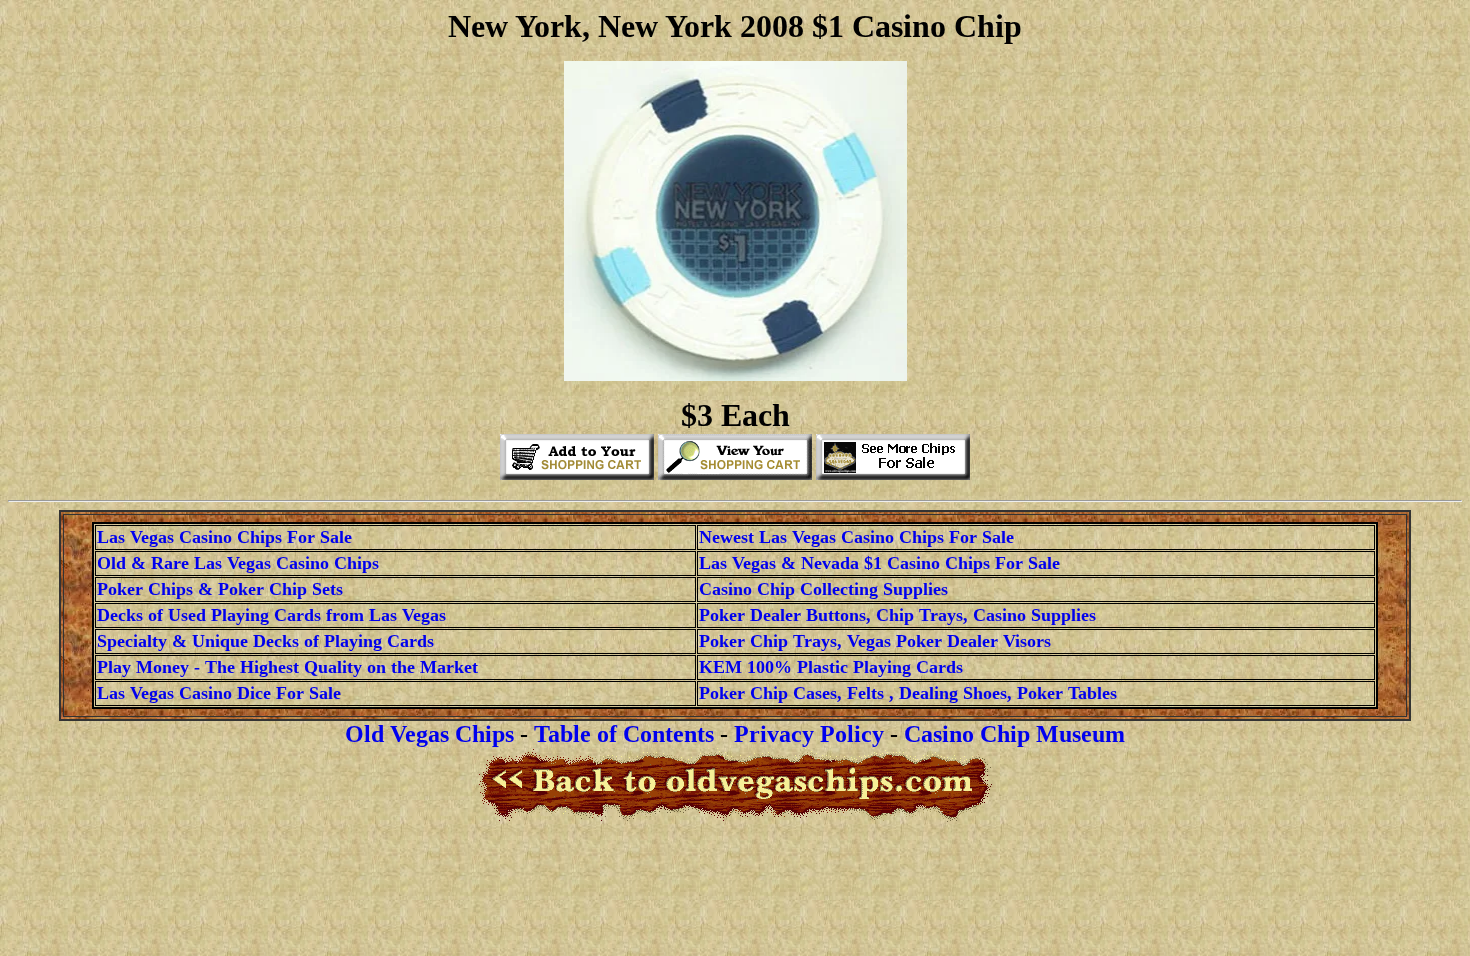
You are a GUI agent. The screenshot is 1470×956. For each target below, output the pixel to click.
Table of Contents (624, 734)
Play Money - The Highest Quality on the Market (287, 667)
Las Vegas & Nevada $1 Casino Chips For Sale (879, 563)
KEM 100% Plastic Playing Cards (831, 667)
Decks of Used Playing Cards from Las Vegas (271, 615)
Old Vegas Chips (429, 734)
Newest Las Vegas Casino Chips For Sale (856, 537)
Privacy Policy (809, 734)
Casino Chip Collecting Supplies (823, 589)
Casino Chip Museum (1014, 734)
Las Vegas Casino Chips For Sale (224, 537)
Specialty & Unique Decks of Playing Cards (265, 641)
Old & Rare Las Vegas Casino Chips (238, 563)
